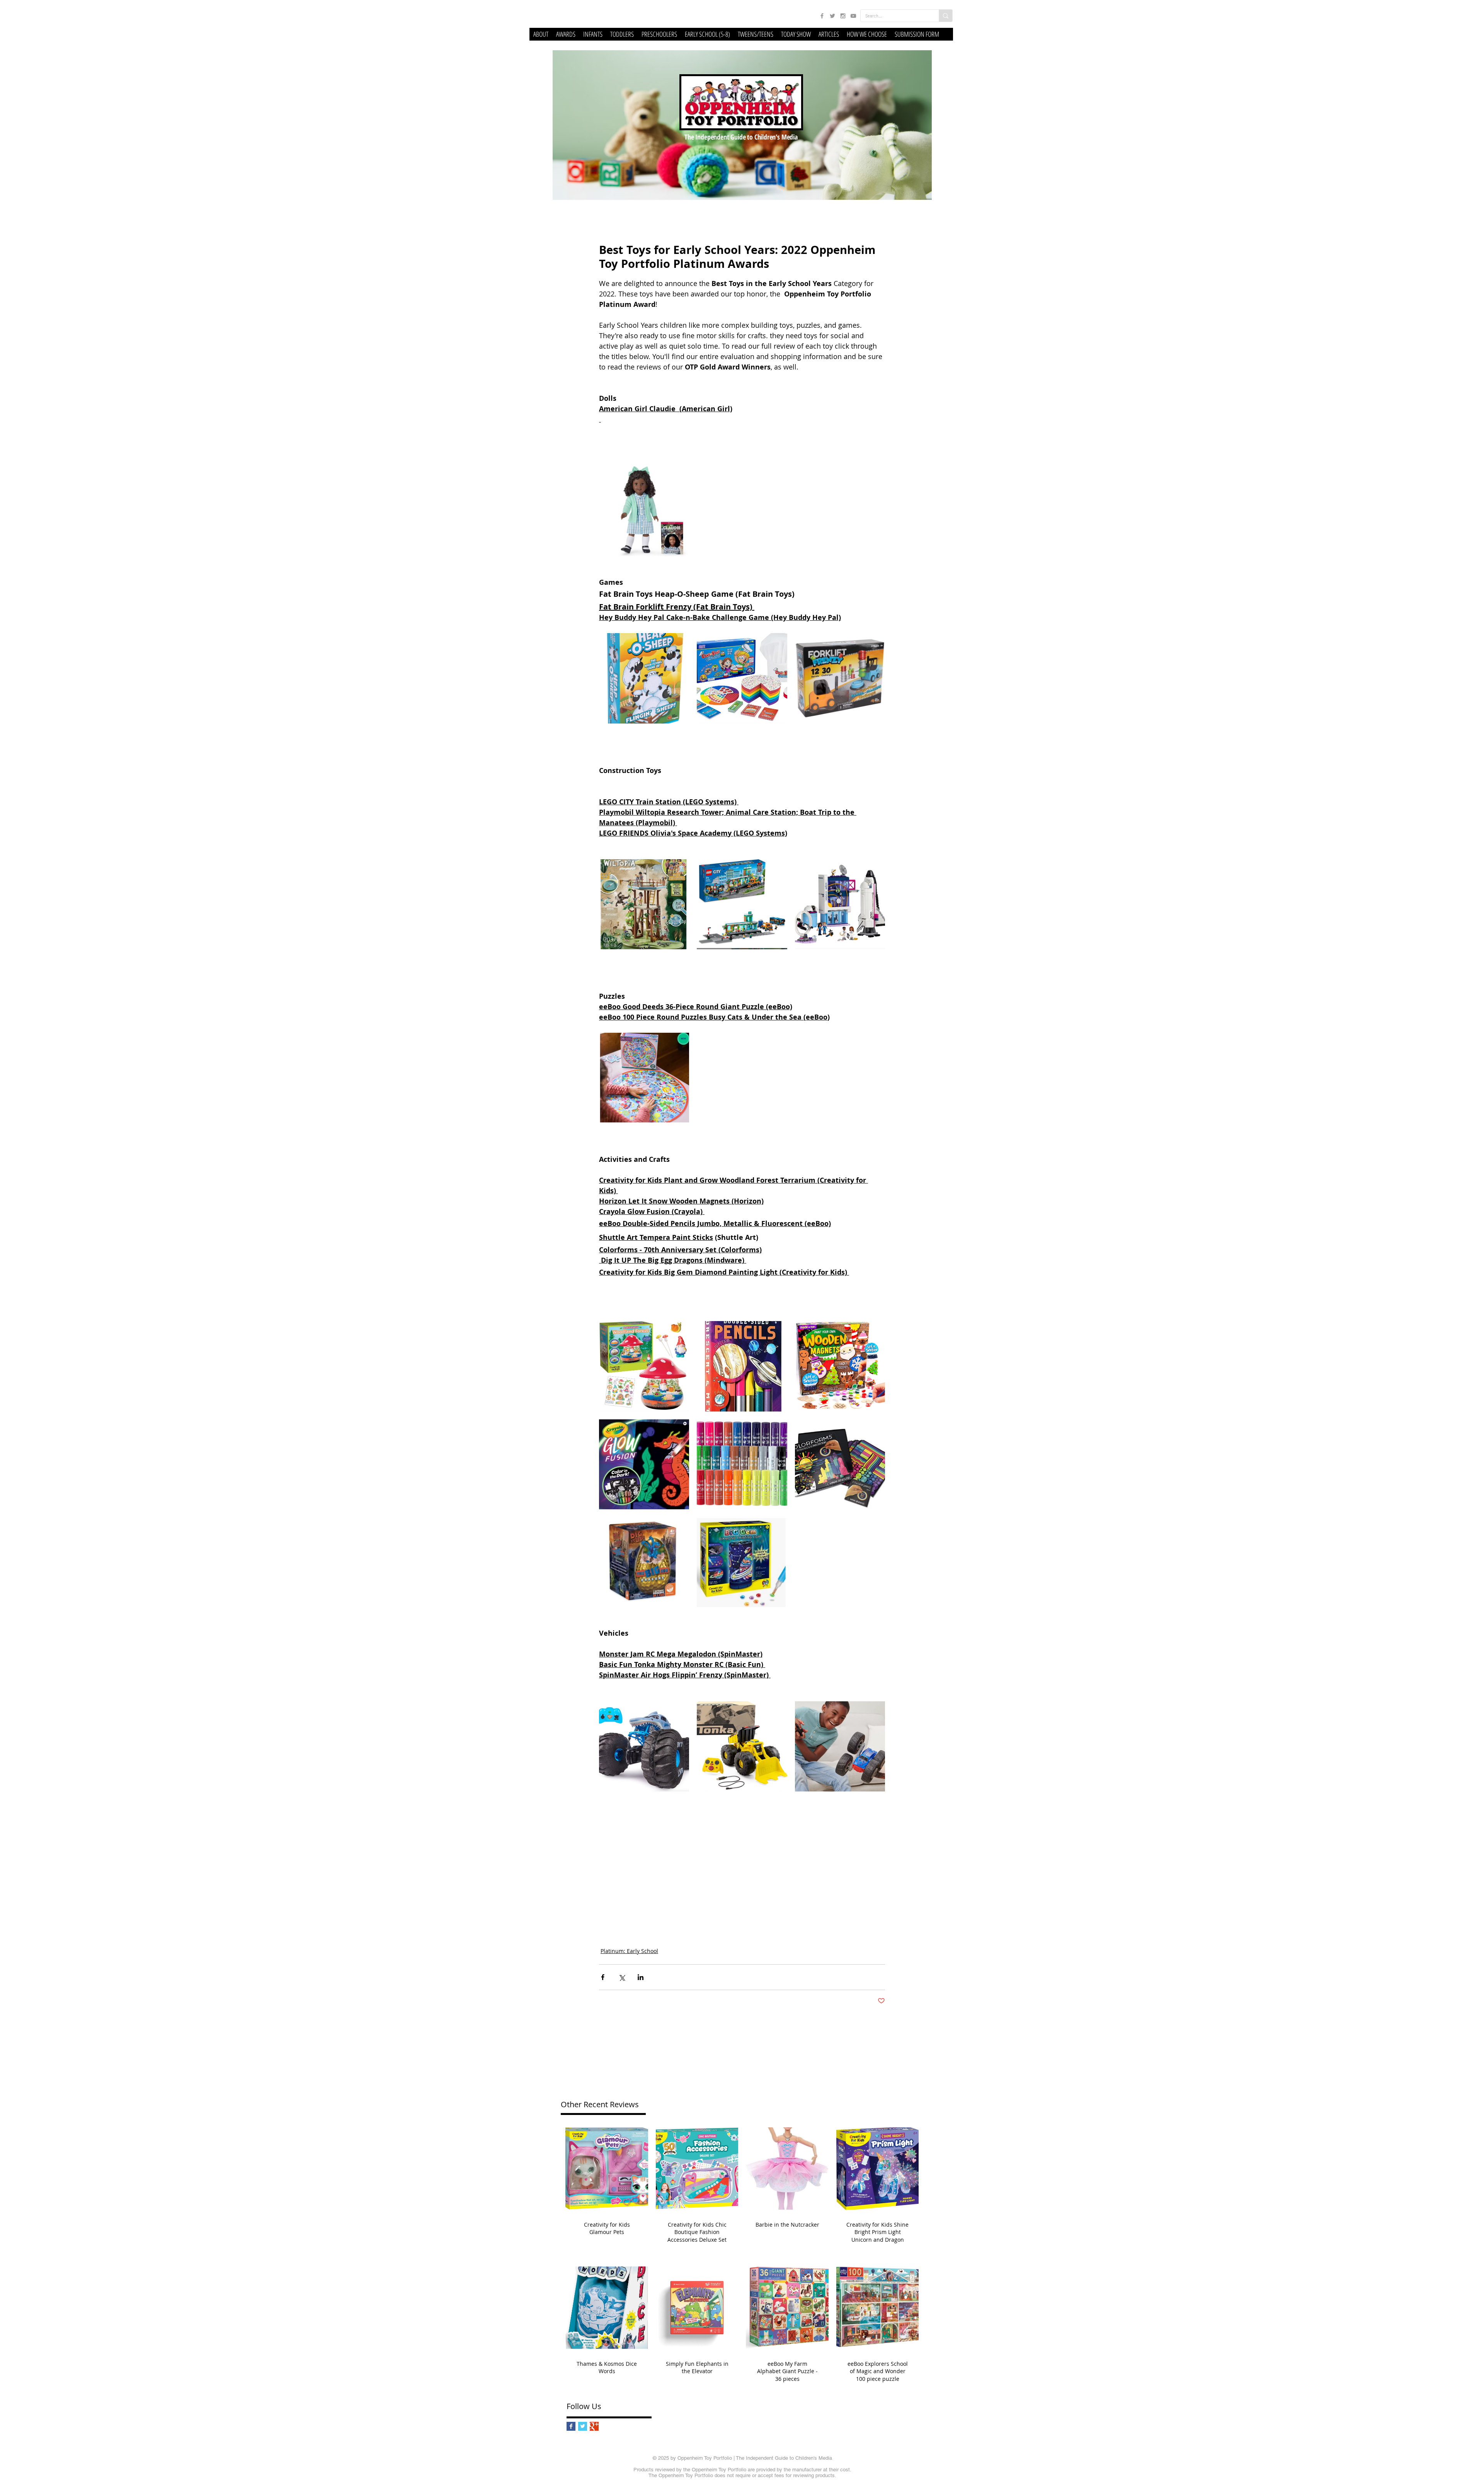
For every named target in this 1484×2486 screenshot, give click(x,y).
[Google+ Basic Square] (594, 2426)
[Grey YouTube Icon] (853, 16)
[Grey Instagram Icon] (843, 16)
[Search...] (945, 16)
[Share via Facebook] (603, 1977)
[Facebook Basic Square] (571, 2426)
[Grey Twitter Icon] (832, 16)
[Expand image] (644, 511)
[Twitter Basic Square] (583, 2426)
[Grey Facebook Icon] (822, 16)
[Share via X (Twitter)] (622, 1977)
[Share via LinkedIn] (641, 1977)
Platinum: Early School (629, 1951)
